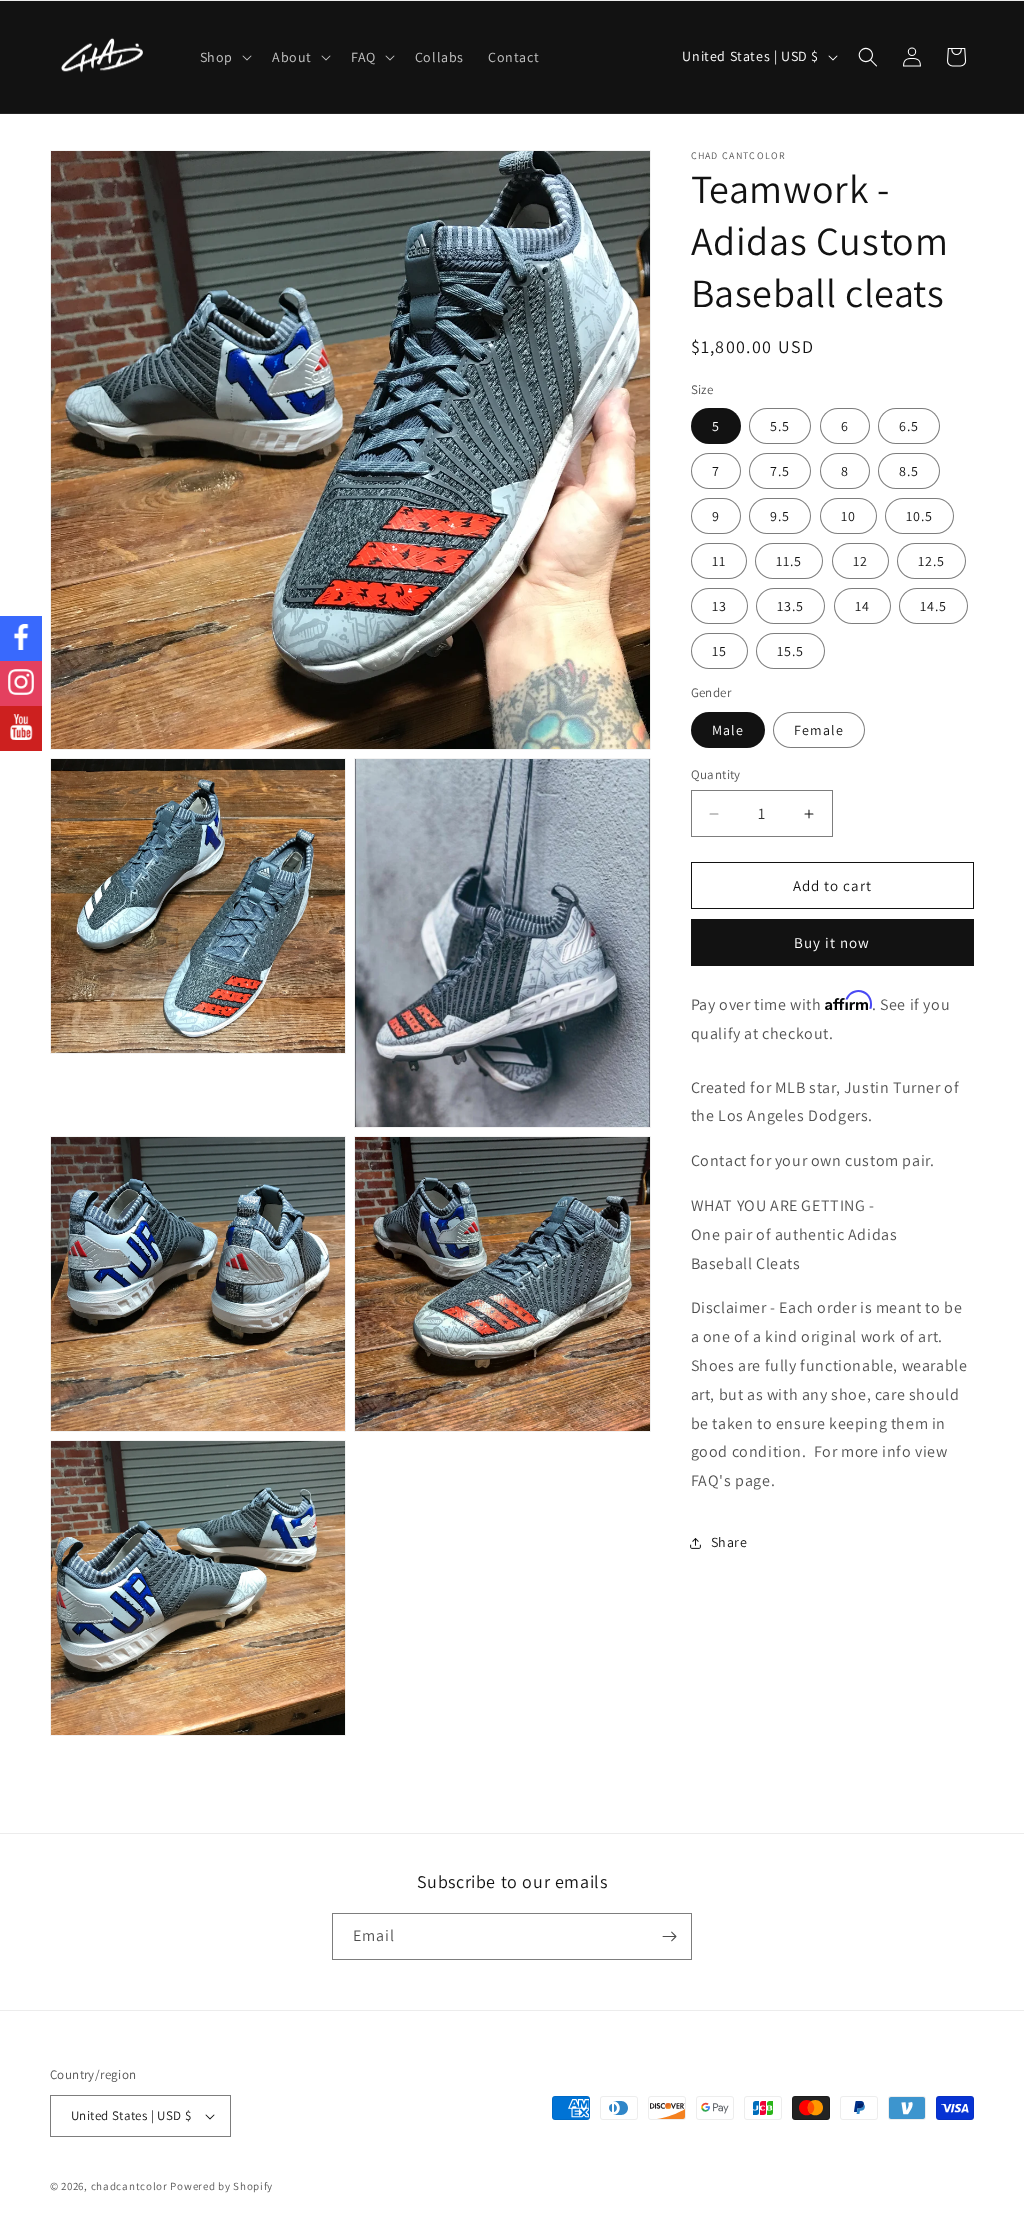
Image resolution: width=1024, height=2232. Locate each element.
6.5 (909, 426)
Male (728, 730)
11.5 (789, 561)
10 (848, 516)
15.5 (790, 651)
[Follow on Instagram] (21, 683)
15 (719, 651)
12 (860, 561)
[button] (224, 57)
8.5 (909, 471)
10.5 (919, 516)
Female (819, 730)
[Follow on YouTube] (21, 728)
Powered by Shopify (221, 2186)
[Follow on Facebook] (21, 638)
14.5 (933, 606)
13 (719, 606)
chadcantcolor (129, 2186)
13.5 (790, 606)
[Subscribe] (669, 1936)
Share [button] (729, 1542)
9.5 (780, 516)
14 (862, 606)
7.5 (780, 471)
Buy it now (832, 942)
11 (719, 561)
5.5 (780, 426)
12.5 (931, 561)
